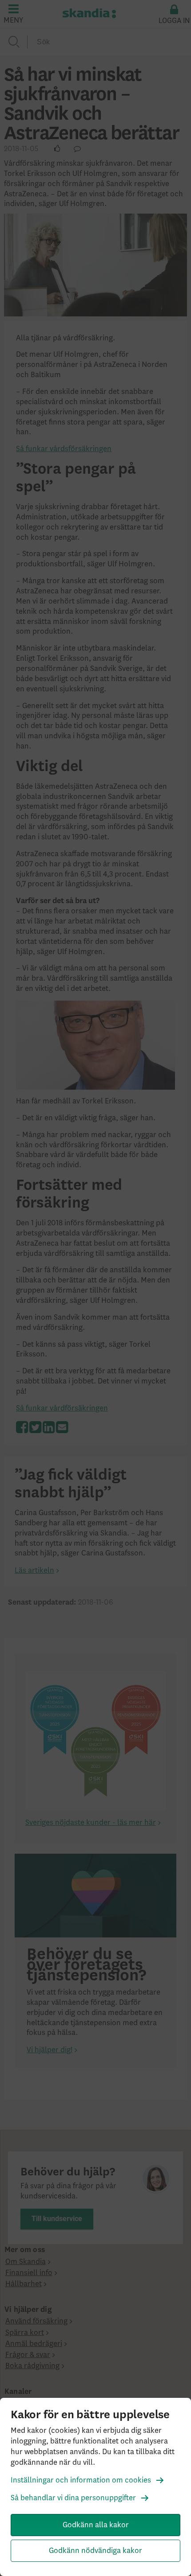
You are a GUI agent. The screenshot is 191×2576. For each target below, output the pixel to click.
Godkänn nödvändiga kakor (95, 2551)
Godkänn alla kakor (96, 2525)
